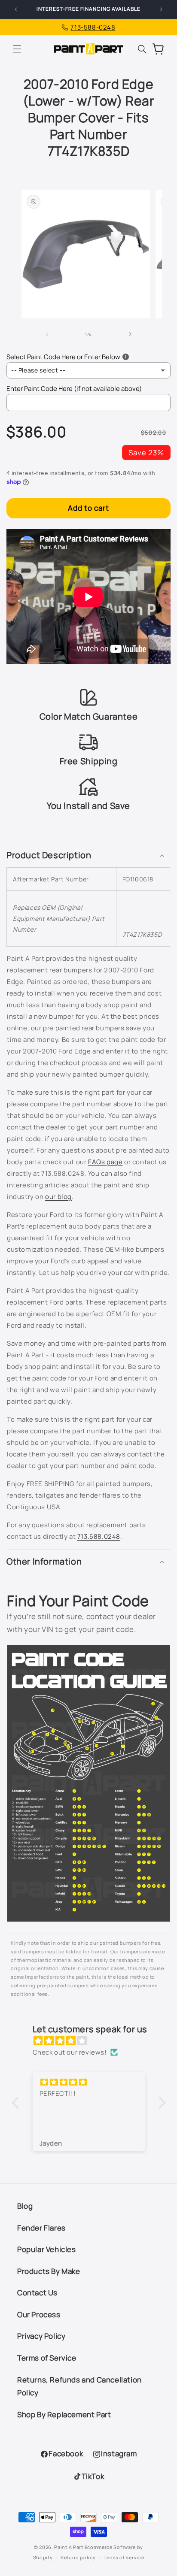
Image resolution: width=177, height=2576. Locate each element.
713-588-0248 (93, 27)
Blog (25, 2206)
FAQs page (105, 1162)
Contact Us (37, 2293)
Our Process (39, 2314)
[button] (17, 49)
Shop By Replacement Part (64, 2414)
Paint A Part (69, 2547)
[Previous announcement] (16, 9)
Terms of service (124, 2557)
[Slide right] (130, 334)
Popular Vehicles (47, 2249)
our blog (58, 1197)
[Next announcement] (161, 9)
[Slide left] (47, 334)
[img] (93, 2041)
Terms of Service (47, 2358)
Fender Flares (41, 2228)
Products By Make (49, 2271)
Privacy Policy (41, 2336)
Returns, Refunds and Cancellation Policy (79, 2386)
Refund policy (78, 2557)
